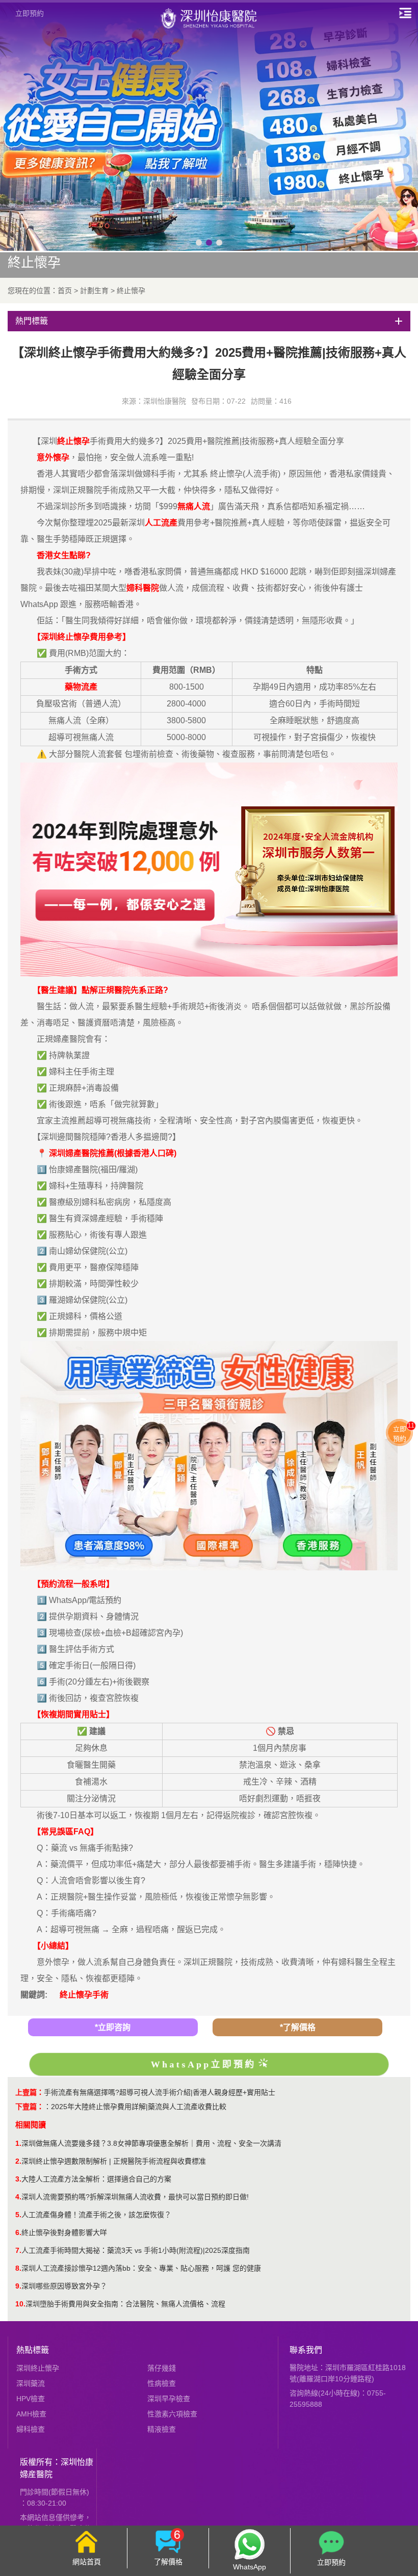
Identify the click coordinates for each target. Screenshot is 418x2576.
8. (18, 2268)
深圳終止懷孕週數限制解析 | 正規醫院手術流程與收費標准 (114, 2161)
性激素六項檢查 (172, 2414)
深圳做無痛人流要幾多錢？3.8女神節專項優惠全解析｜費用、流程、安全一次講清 (151, 2143)
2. (18, 2161)
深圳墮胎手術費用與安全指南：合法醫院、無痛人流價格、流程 (125, 2304)
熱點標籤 (33, 2350)
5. (18, 2215)
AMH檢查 (31, 2414)
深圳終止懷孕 (38, 2368)
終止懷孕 (131, 291)
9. (18, 2286)
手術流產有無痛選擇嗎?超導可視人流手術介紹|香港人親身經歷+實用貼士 (160, 2092)
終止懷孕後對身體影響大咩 (64, 2232)
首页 (65, 291)
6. (18, 2232)
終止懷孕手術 (84, 1995)
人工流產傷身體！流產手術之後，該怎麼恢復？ (96, 2215)
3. (18, 2179)
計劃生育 (94, 291)
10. (20, 2304)
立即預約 (30, 13)
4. (18, 2197)
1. (18, 2143)
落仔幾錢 (162, 2368)
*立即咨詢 (113, 2027)
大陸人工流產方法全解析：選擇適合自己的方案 (96, 2179)
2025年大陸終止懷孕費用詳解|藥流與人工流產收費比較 (139, 2107)
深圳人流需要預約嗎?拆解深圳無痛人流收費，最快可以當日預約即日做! (135, 2197)
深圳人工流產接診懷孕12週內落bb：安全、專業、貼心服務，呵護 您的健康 (141, 2268)
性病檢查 (162, 2383)
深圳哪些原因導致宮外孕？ (64, 2286)
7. (18, 2250)
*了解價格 (298, 2027)
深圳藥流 (31, 2383)
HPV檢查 (31, 2399)
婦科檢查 (31, 2429)
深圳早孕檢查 (169, 2399)
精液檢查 (162, 2429)
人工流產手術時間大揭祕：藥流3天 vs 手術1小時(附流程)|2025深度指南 (136, 2250)
